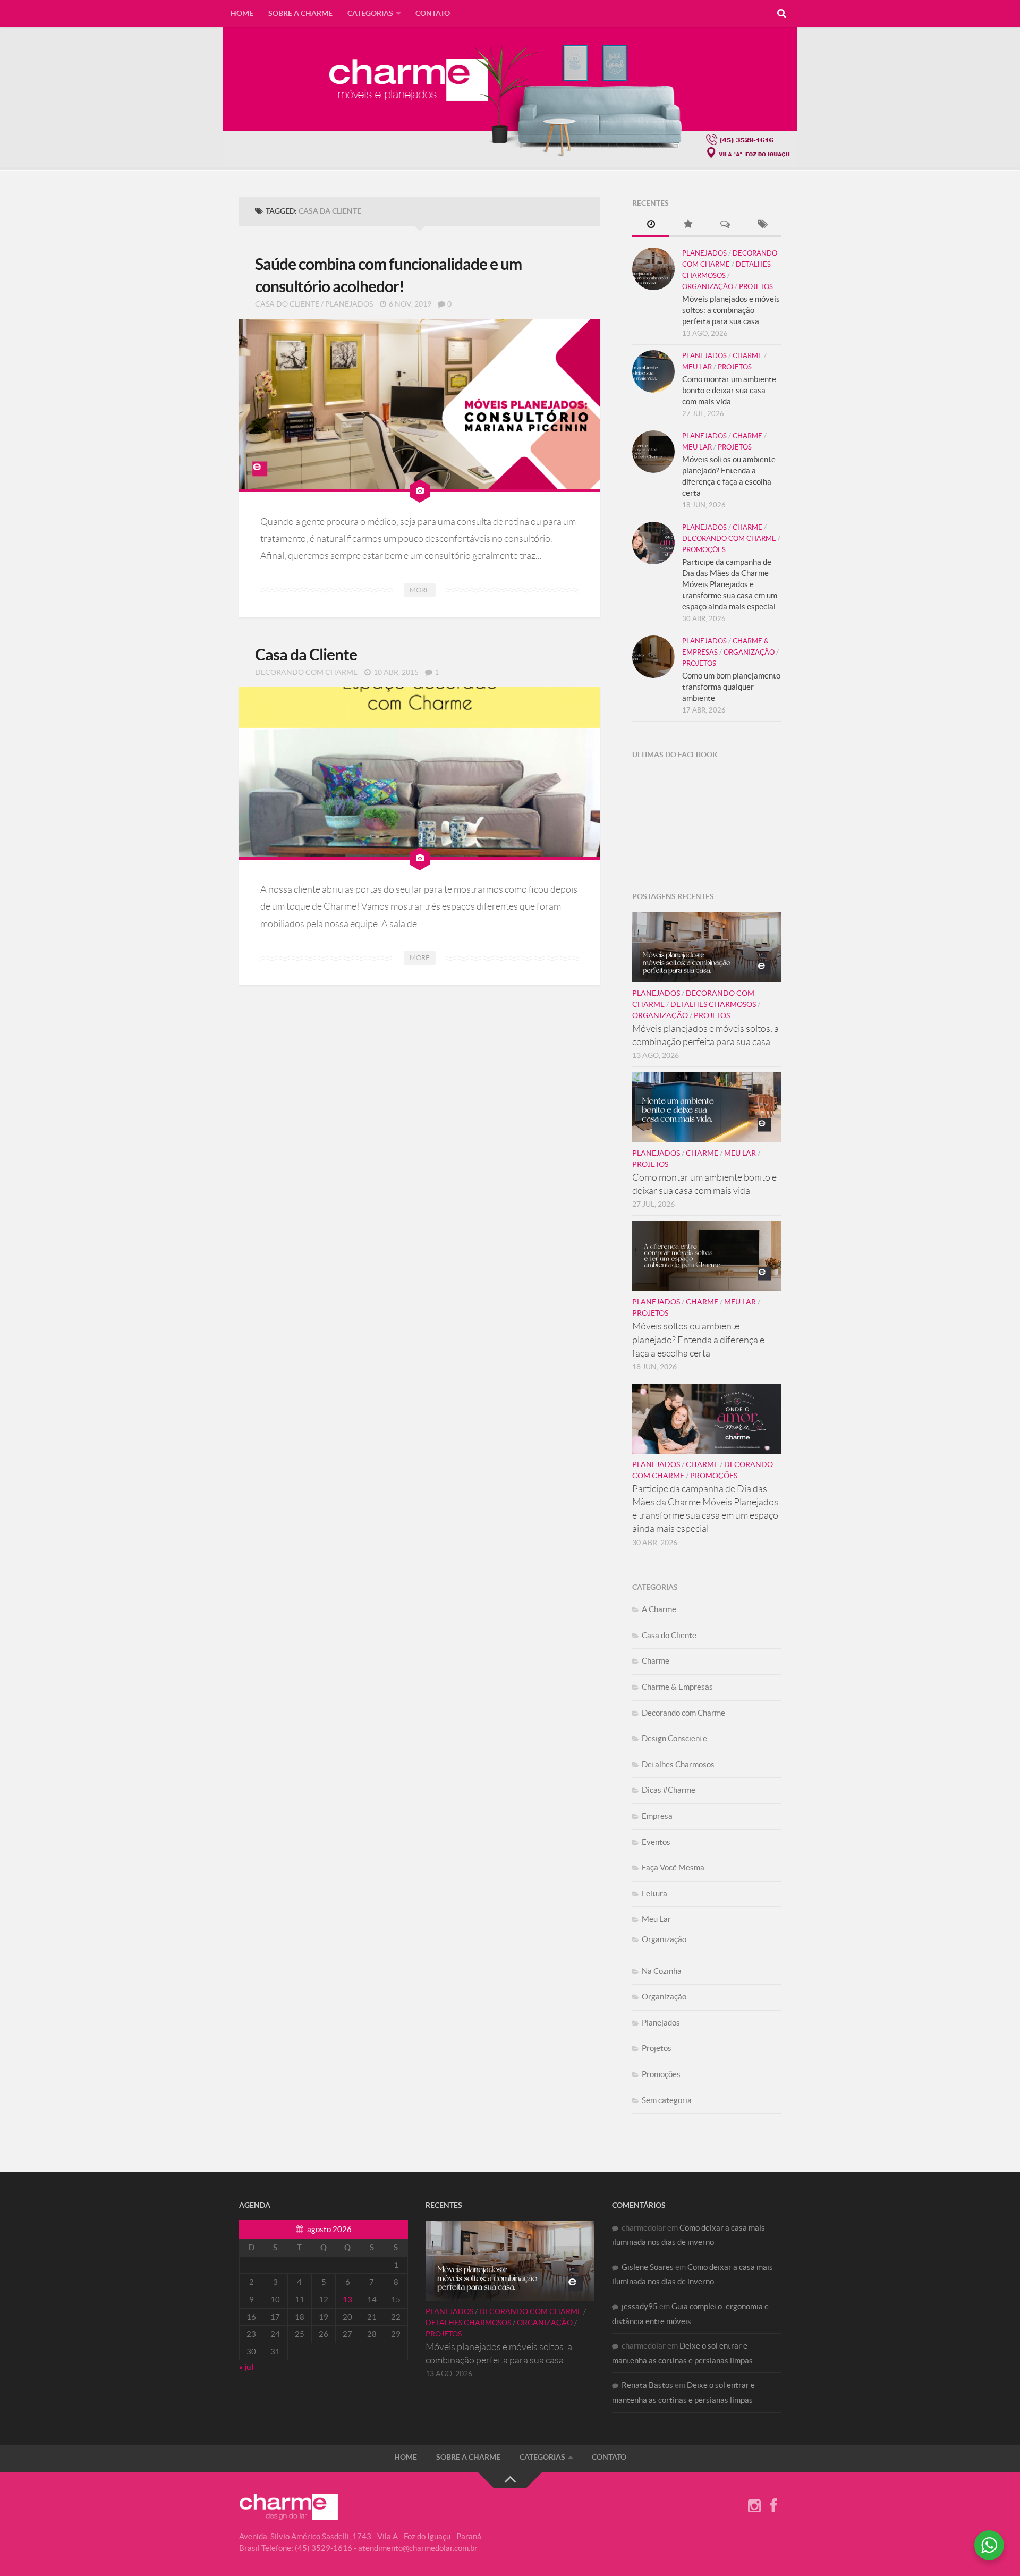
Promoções (704, 550)
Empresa (657, 1816)
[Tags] (762, 225)
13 (347, 2299)
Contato (433, 13)
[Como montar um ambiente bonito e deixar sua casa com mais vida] (653, 371)
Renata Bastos (647, 2385)
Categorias (370, 13)
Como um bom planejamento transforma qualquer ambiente (731, 687)
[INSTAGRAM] (754, 2506)
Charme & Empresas (677, 1687)
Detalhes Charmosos (713, 1004)
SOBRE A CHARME (300, 13)
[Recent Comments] (725, 225)
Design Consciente (674, 1738)
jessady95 (640, 2306)
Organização (708, 287)
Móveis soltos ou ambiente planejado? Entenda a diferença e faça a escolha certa (698, 1340)
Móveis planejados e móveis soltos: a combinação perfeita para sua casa (731, 310)
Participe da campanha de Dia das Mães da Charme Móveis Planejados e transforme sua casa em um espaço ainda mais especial (730, 584)
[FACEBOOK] (773, 2506)
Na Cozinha (662, 1971)
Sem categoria (667, 2100)
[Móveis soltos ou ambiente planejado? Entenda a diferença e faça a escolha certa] (653, 452)
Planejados (349, 304)
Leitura (654, 1893)
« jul (246, 2367)
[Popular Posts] (688, 225)
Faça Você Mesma (673, 1867)
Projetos (756, 287)
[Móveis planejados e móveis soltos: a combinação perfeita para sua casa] (653, 269)
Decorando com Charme (306, 672)
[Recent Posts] (651, 225)
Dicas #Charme (669, 1790)
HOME (242, 13)
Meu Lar (697, 367)
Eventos (656, 1842)
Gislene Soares (648, 2267)
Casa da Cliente (306, 655)
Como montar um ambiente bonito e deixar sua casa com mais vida (729, 390)
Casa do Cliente (287, 304)
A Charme (659, 1609)
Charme (747, 356)
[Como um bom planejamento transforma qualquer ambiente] (653, 657)
